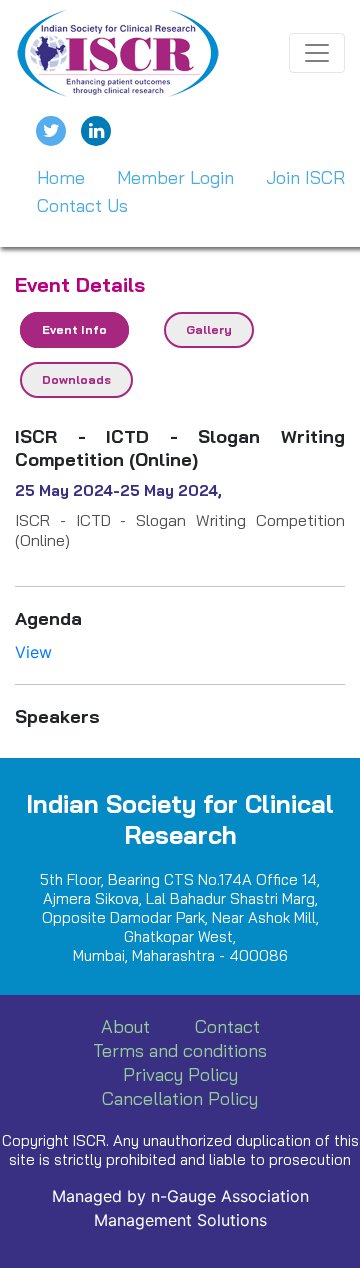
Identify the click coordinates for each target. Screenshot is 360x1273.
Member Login (175, 177)
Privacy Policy (180, 1074)
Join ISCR (305, 177)
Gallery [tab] (209, 329)
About (125, 1026)
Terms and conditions (180, 1050)
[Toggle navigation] (317, 53)
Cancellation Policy (180, 1098)
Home (61, 177)
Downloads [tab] (76, 379)
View (33, 652)
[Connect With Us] (96, 131)
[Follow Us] (51, 131)
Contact (227, 1026)
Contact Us (82, 205)
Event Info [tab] (74, 329)
